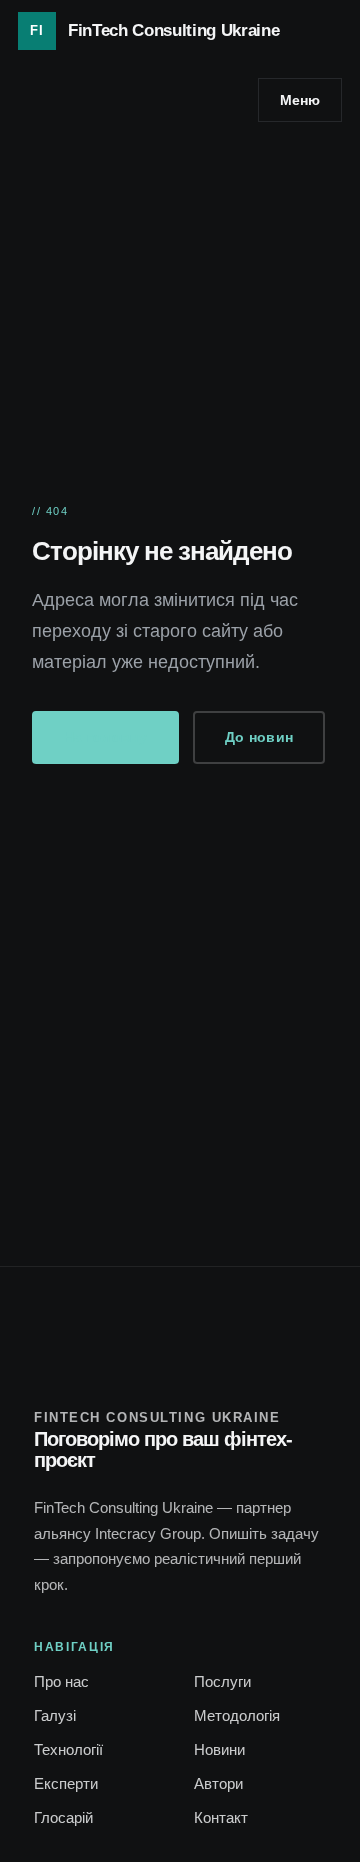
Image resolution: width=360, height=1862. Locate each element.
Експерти (66, 1783)
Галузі (55, 1715)
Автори (218, 1783)
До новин (259, 737)
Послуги (222, 1681)
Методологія (237, 1715)
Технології (68, 1749)
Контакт (221, 1817)
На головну (105, 737)
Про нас (61, 1681)
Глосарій (63, 1817)
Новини (219, 1749)
